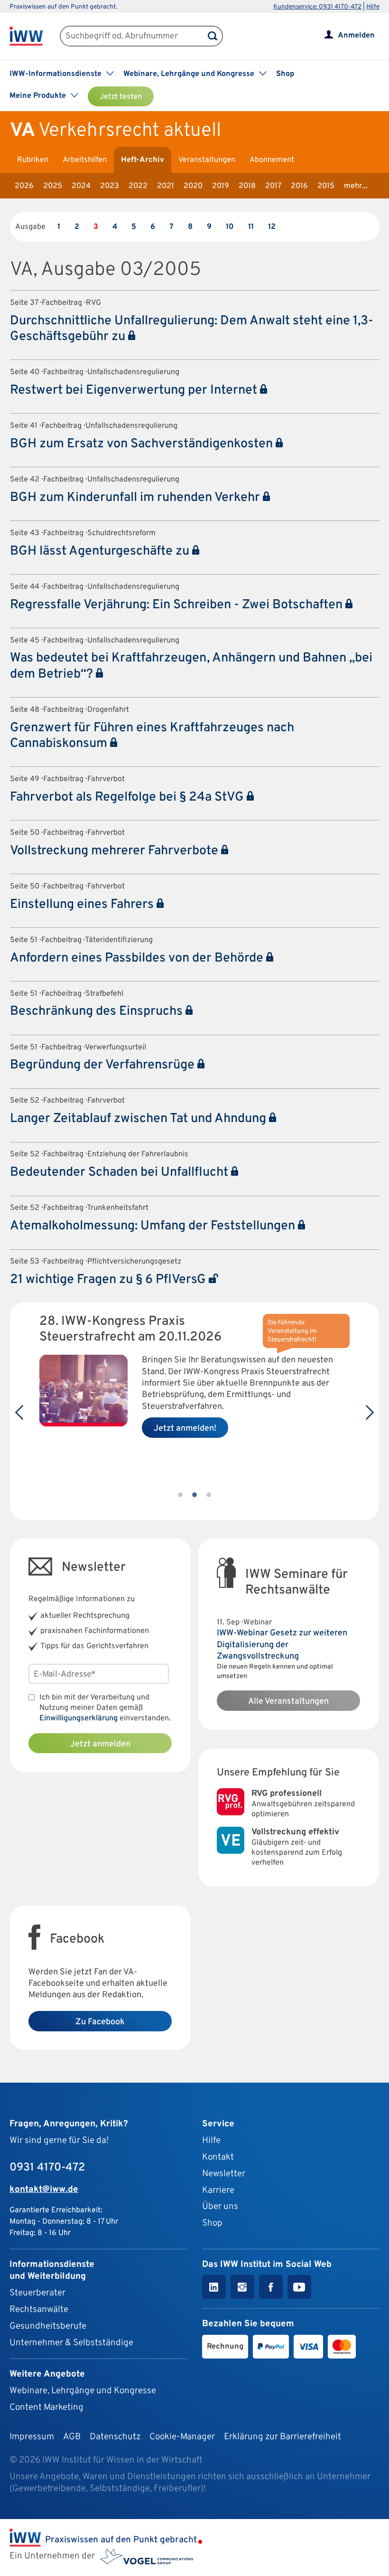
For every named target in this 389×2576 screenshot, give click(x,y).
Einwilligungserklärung (79, 1718)
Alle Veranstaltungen (288, 1702)
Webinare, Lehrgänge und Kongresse (83, 2391)
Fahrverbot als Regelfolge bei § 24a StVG (128, 797)
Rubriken (33, 160)
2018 (247, 186)
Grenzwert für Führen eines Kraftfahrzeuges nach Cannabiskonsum (152, 736)
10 (230, 227)
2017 (273, 186)
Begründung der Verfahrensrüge (104, 1065)
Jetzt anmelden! (185, 1429)
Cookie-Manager (182, 2437)
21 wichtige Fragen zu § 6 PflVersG (109, 1280)
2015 (326, 186)
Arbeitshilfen (85, 160)
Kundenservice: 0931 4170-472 (317, 7)
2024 (81, 186)
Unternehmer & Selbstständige (71, 2343)
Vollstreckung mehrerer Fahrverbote (116, 851)
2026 (24, 186)
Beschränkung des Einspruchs (98, 1011)
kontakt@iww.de (44, 2189)
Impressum (32, 2437)
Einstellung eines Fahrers (83, 905)
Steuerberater (37, 2293)
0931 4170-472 (47, 2168)
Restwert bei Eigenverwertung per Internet (135, 390)
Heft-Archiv (143, 160)
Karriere (218, 2190)
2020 (193, 186)
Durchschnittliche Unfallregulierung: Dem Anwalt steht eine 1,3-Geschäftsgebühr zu (192, 329)
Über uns (220, 2207)
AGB (72, 2437)
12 (272, 227)
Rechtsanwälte (39, 2310)
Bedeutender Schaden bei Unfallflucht (120, 1172)
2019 (221, 186)
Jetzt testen (121, 97)
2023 (110, 186)
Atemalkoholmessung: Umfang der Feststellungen (154, 1226)
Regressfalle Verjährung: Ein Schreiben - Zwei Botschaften (178, 605)
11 (251, 227)
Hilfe (373, 7)
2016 (299, 186)
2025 (53, 186)
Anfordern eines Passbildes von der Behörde (138, 958)
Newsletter (224, 2174)
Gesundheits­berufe (48, 2326)
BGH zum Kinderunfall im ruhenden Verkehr (136, 498)
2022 (138, 186)
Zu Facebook (100, 2022)
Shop (285, 74)
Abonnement (272, 160)
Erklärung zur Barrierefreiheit (282, 2437)
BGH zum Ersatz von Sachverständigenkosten (143, 444)
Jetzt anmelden (100, 1744)
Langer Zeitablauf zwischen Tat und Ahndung (139, 1119)
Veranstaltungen (207, 160)
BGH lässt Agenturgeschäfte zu (101, 551)
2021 (166, 186)
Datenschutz (115, 2437)
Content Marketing (46, 2407)
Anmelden (356, 36)
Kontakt (218, 2157)
